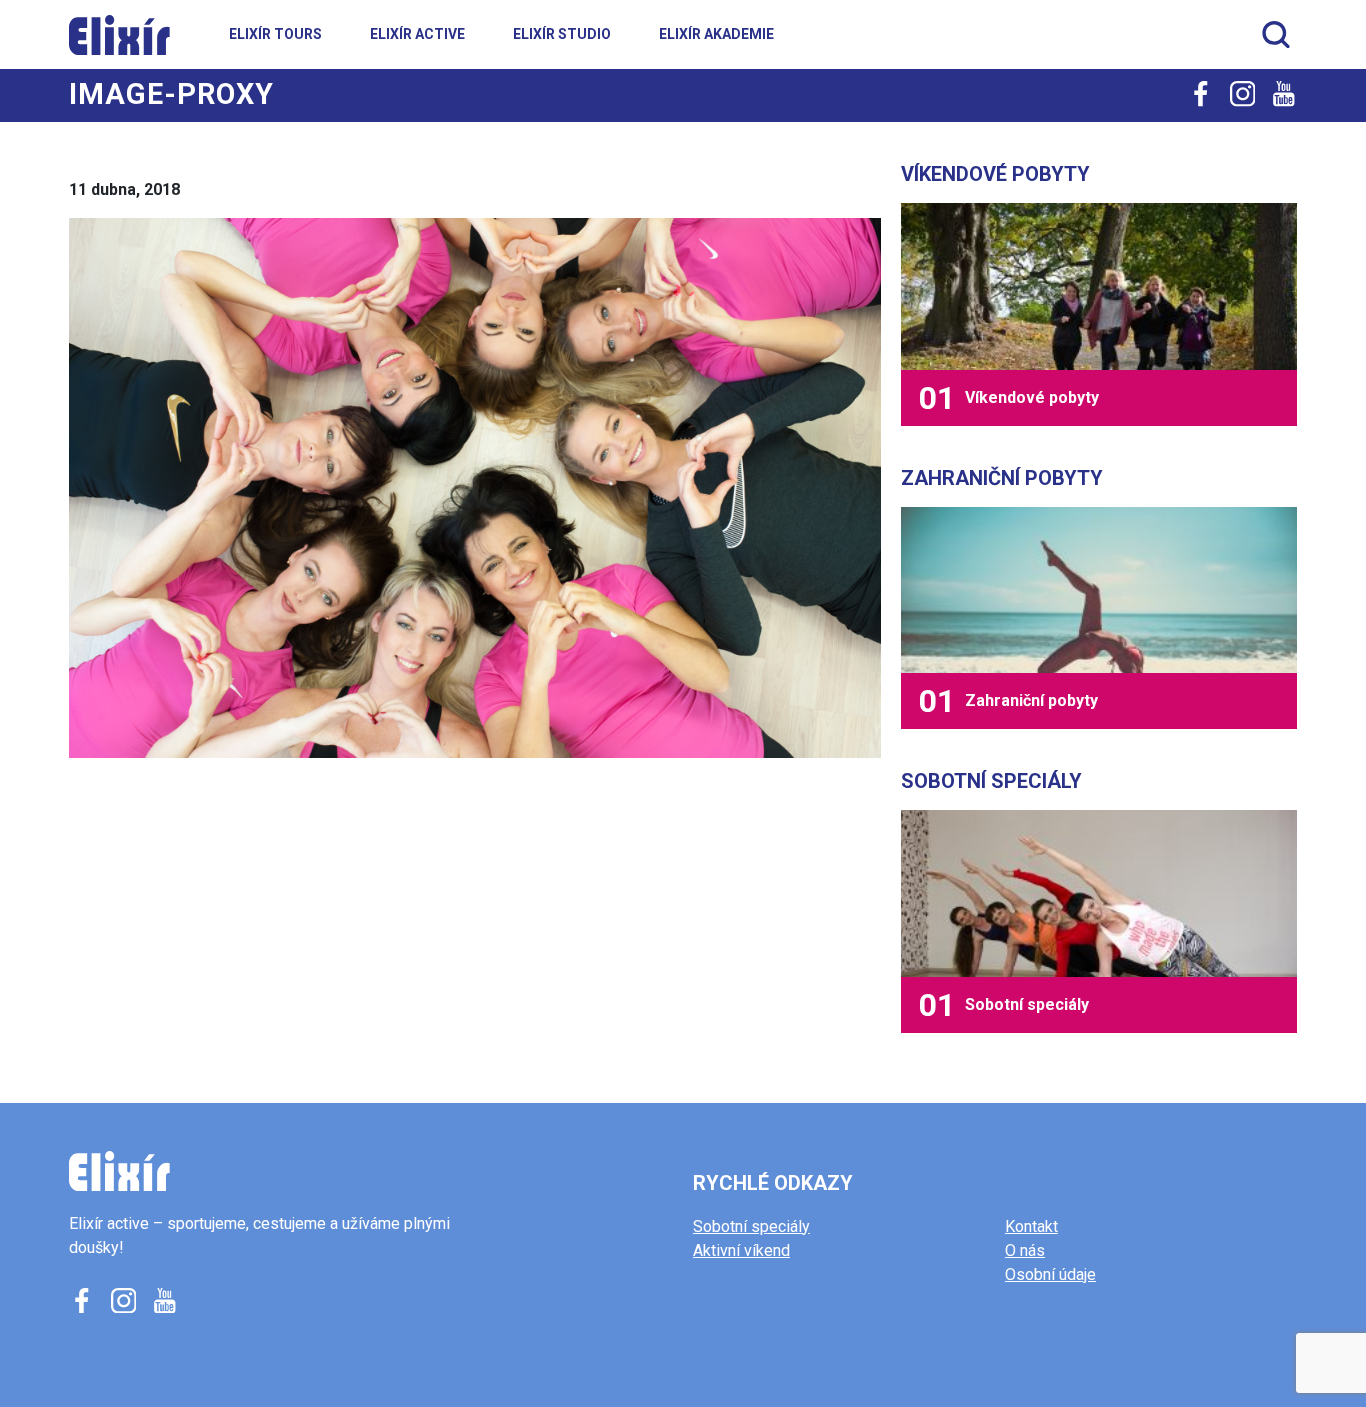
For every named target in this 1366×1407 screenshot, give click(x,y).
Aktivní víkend (741, 1250)
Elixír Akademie (716, 34)
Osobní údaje (1050, 1274)
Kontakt (1031, 1226)
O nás (1025, 1250)
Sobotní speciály (751, 1226)
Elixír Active (417, 34)
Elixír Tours (275, 34)
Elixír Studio (562, 34)
